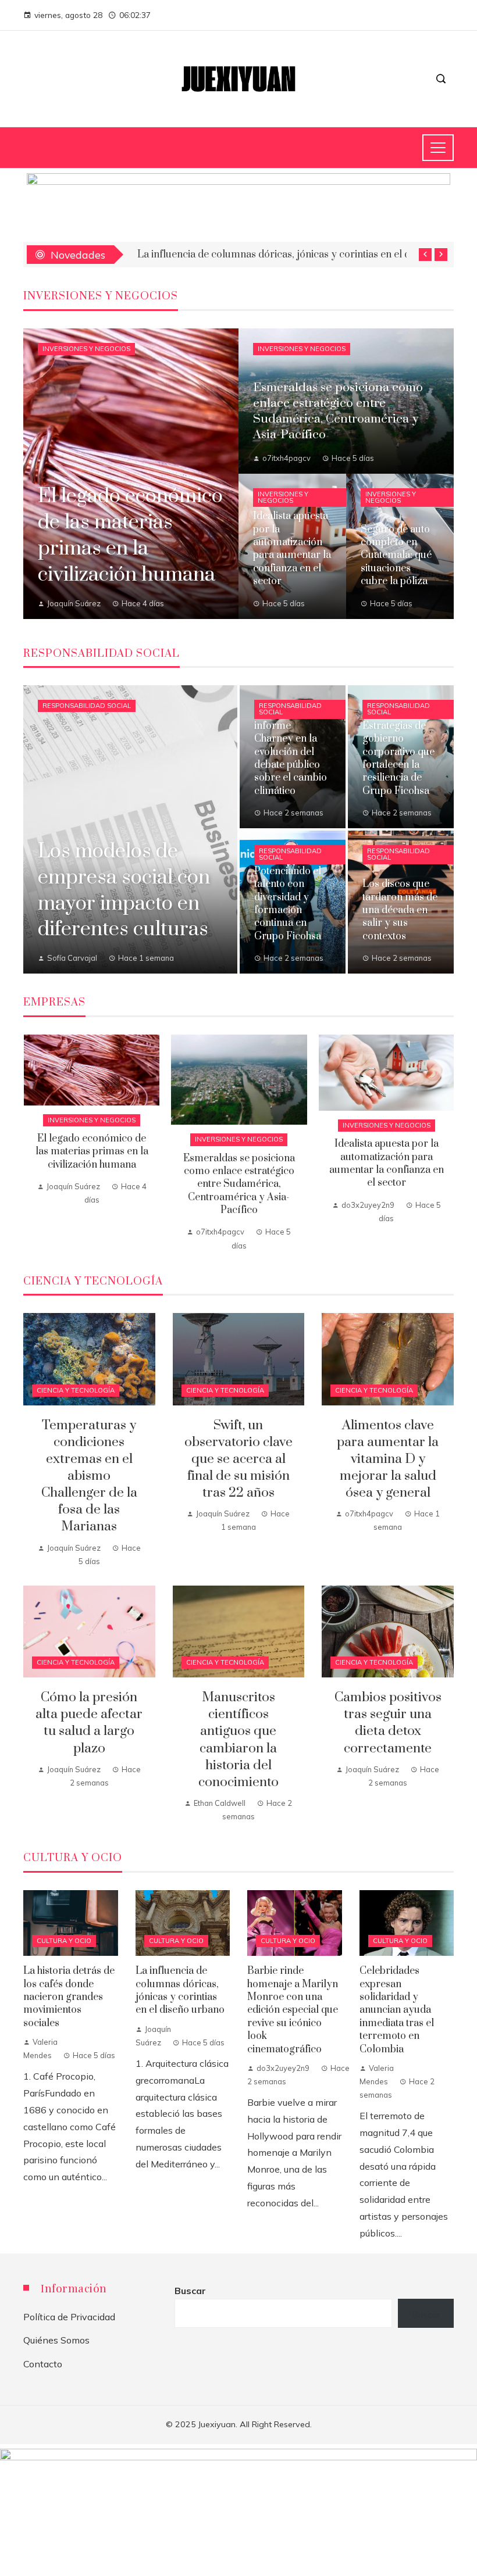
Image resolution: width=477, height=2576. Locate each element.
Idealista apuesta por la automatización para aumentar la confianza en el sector (387, 1163)
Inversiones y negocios (86, 349)
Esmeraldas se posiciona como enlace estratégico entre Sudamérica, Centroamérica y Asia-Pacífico (239, 1185)
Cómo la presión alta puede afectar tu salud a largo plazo (89, 1723)
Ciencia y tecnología (76, 1390)
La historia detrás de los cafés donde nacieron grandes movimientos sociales (69, 1997)
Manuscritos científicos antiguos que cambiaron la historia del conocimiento (238, 1740)
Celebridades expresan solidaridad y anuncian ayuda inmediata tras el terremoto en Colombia (397, 2010)
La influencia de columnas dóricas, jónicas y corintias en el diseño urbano (180, 1990)
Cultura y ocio (64, 1941)
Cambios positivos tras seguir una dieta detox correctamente (388, 1723)
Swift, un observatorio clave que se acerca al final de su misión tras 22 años (238, 1459)
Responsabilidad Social (87, 706)
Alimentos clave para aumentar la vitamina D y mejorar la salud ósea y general (388, 1459)
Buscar (190, 2291)
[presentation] (425, 255)
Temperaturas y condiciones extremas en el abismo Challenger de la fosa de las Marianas (89, 1476)
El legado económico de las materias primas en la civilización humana (92, 1152)
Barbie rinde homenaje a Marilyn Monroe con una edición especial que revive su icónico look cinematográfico (293, 2010)
